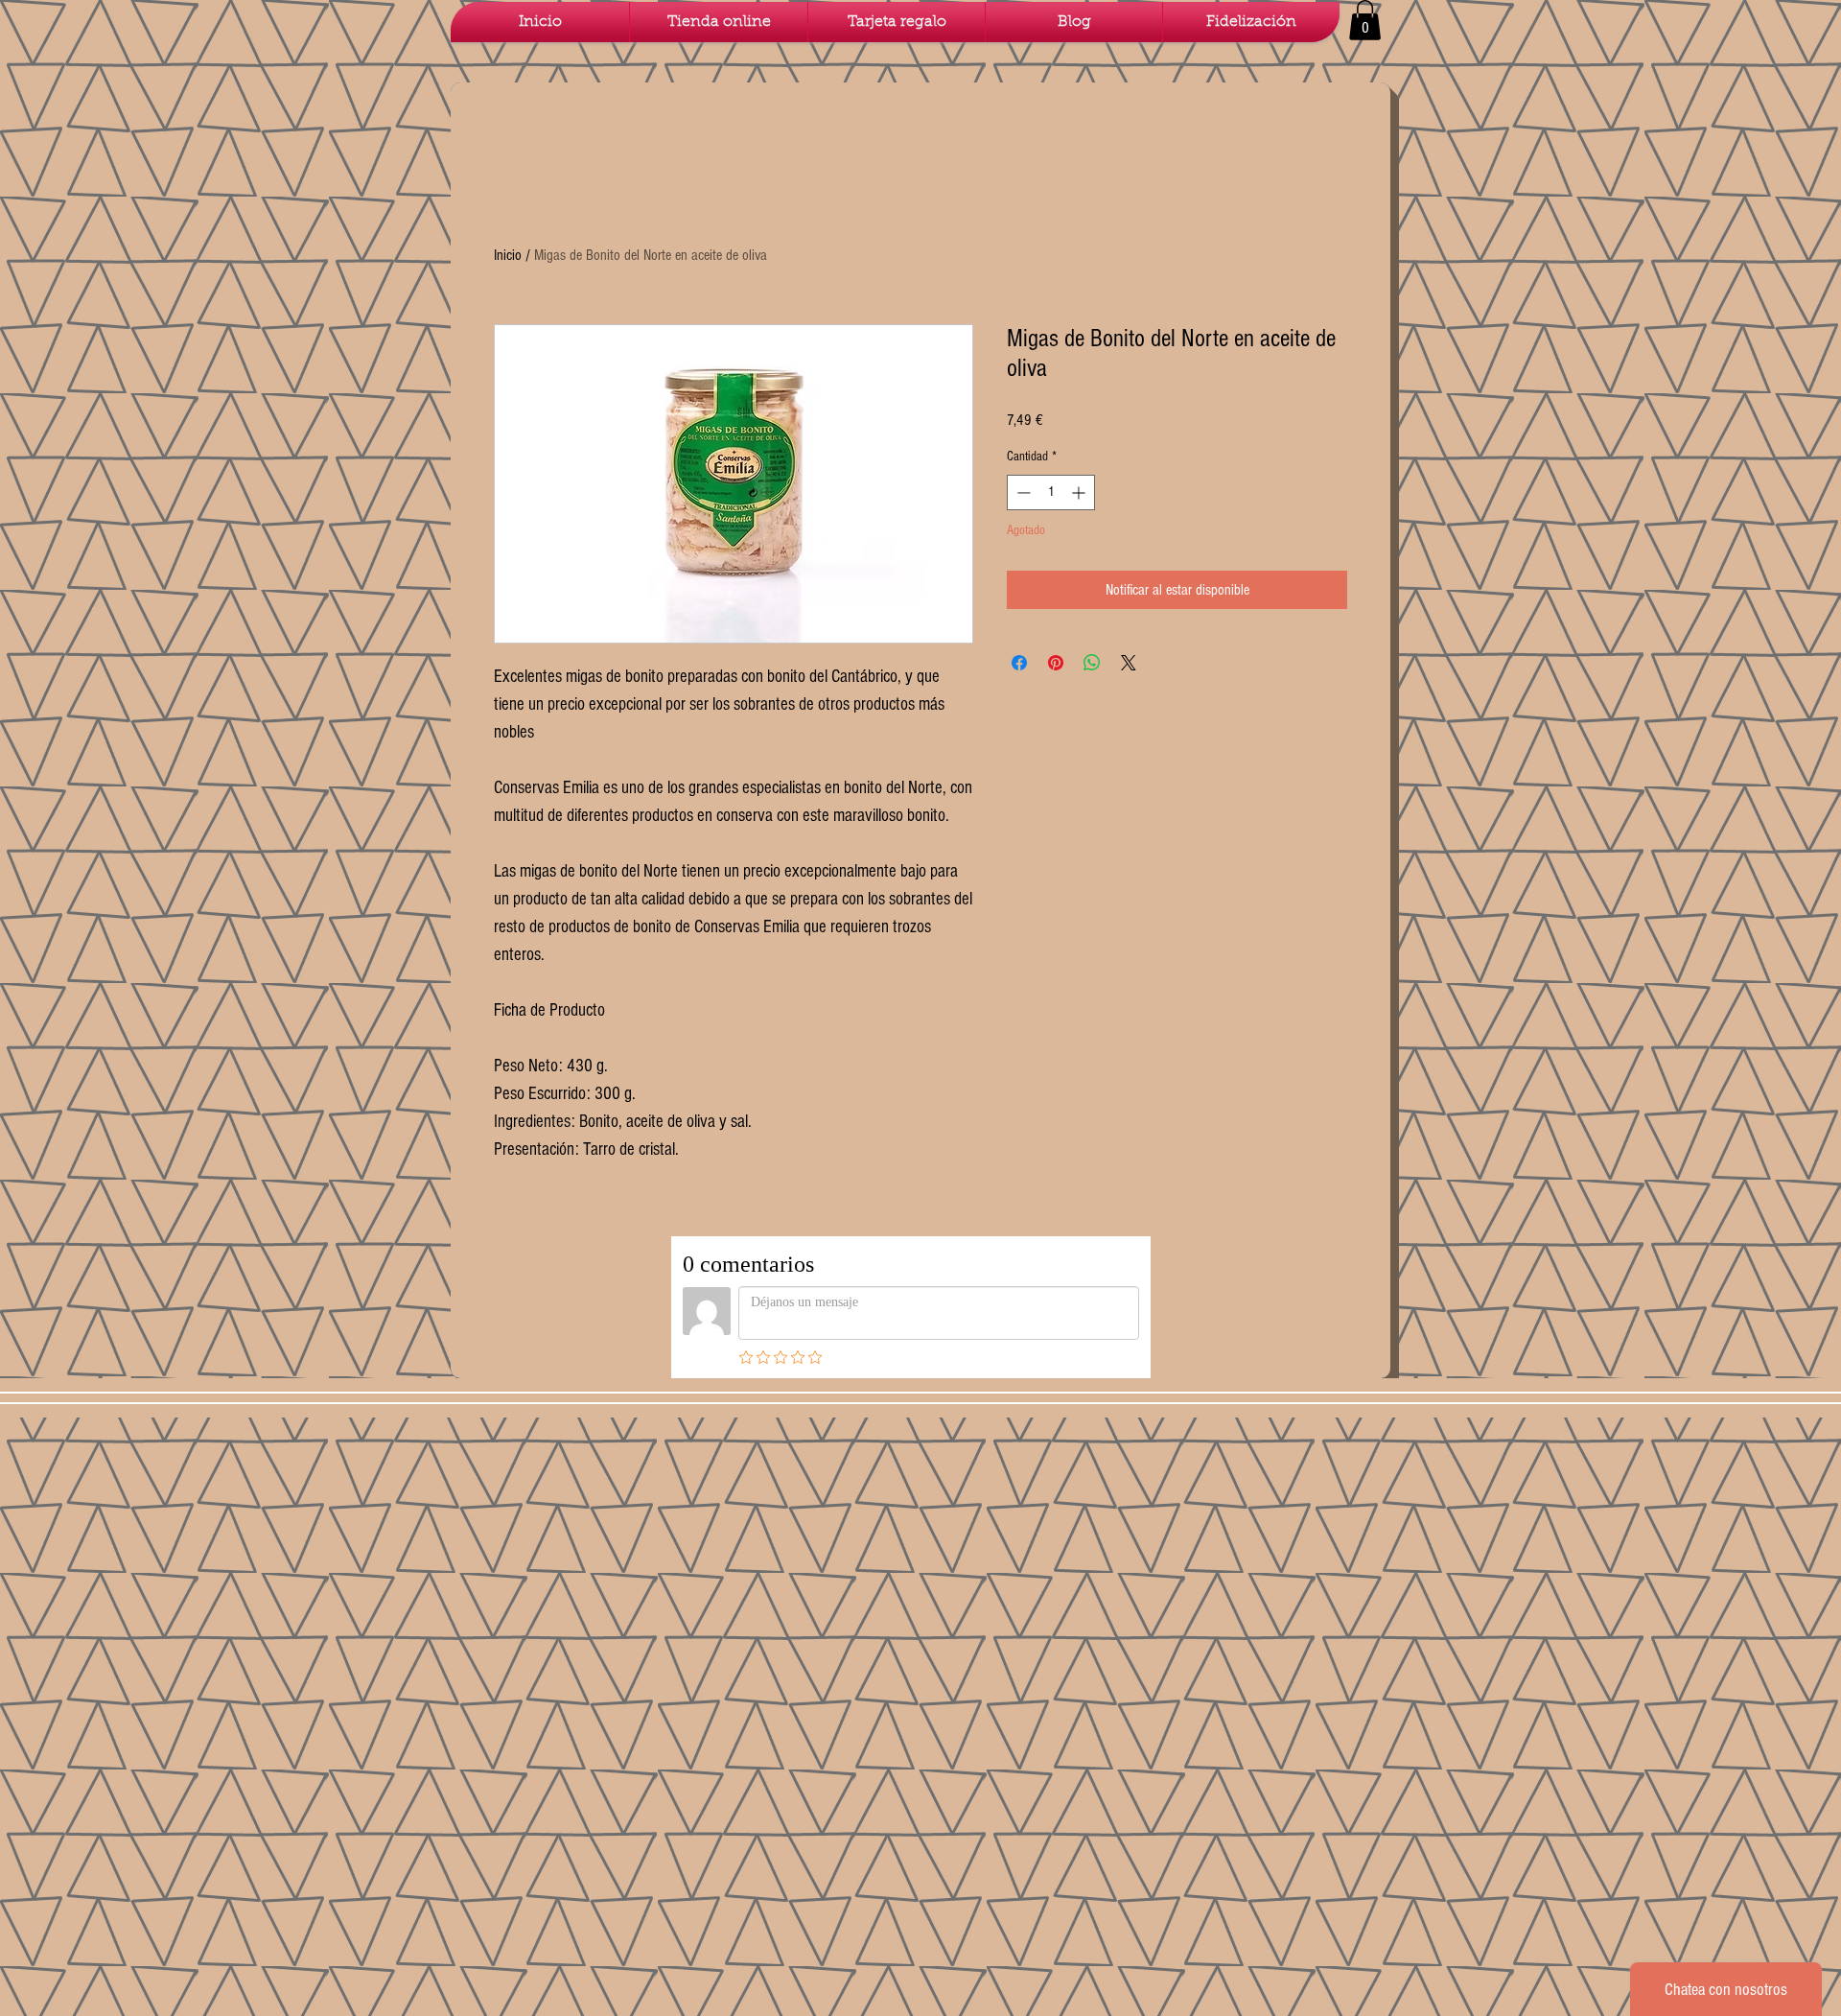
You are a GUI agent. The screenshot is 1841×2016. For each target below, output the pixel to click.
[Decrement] (1022, 492)
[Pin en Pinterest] (1056, 663)
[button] (1365, 20)
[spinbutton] (1051, 492)
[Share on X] (1129, 663)
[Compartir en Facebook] (1019, 663)
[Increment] (1080, 492)
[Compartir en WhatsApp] (1092, 663)
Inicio (508, 255)
